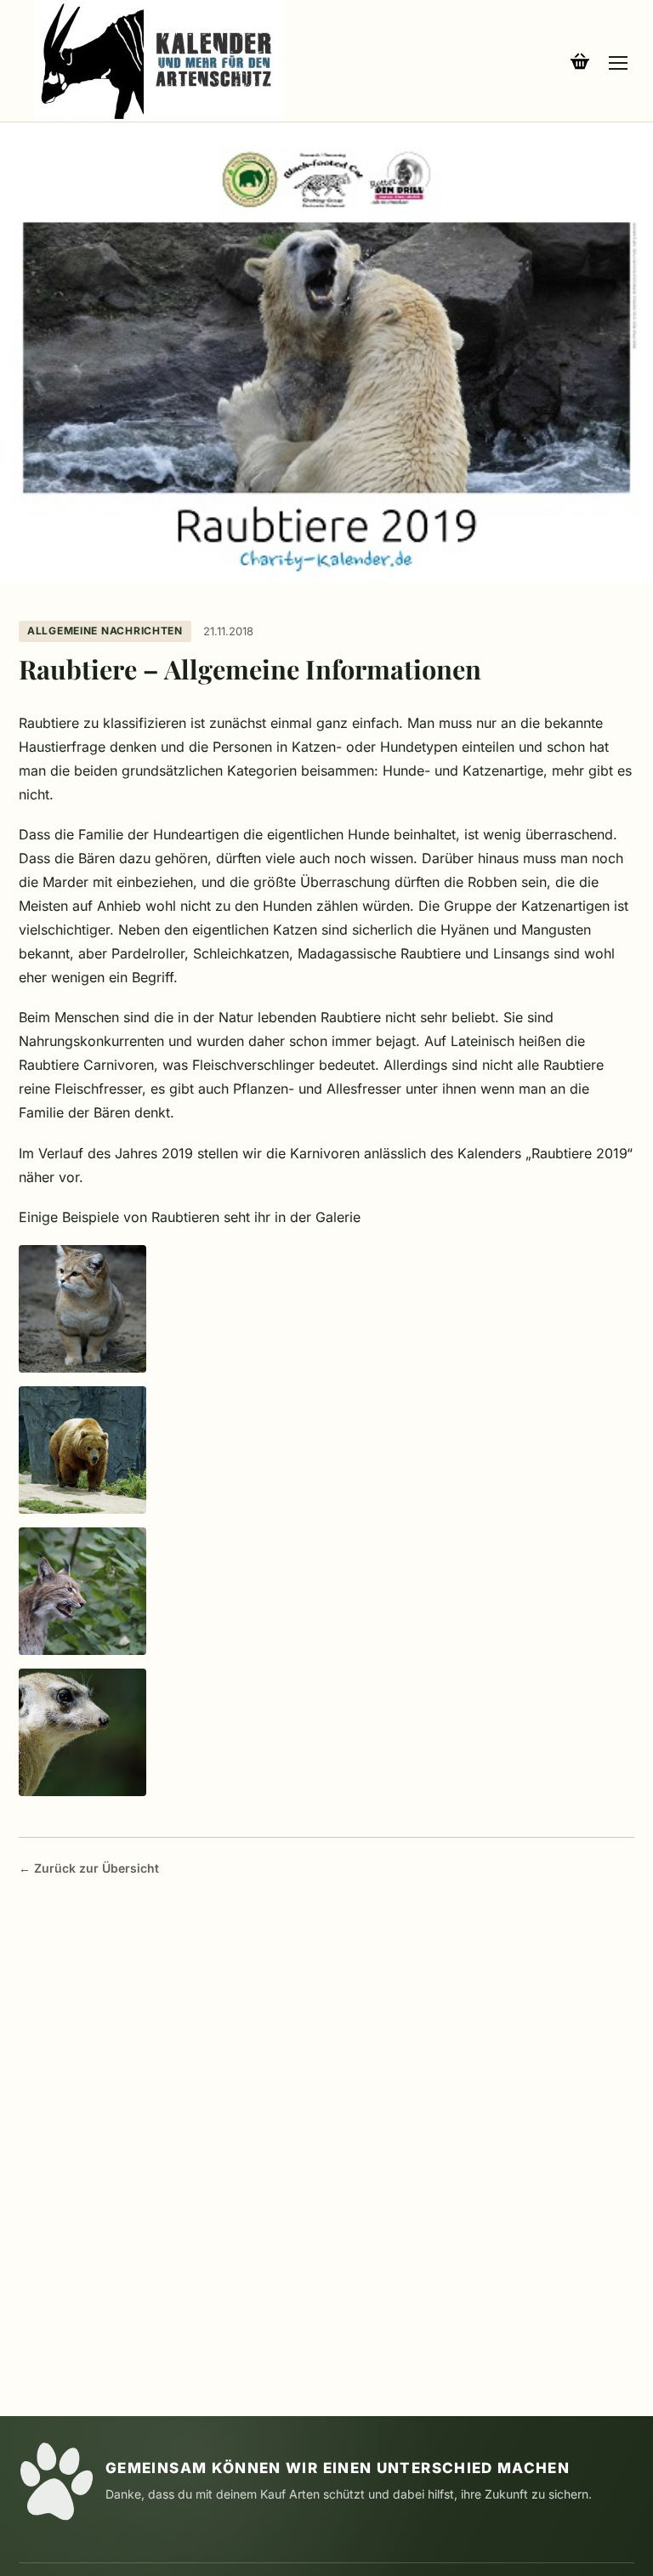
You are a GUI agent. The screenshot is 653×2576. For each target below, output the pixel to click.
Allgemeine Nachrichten (105, 631)
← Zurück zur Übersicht (89, 1868)
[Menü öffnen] (618, 61)
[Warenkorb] (580, 61)
